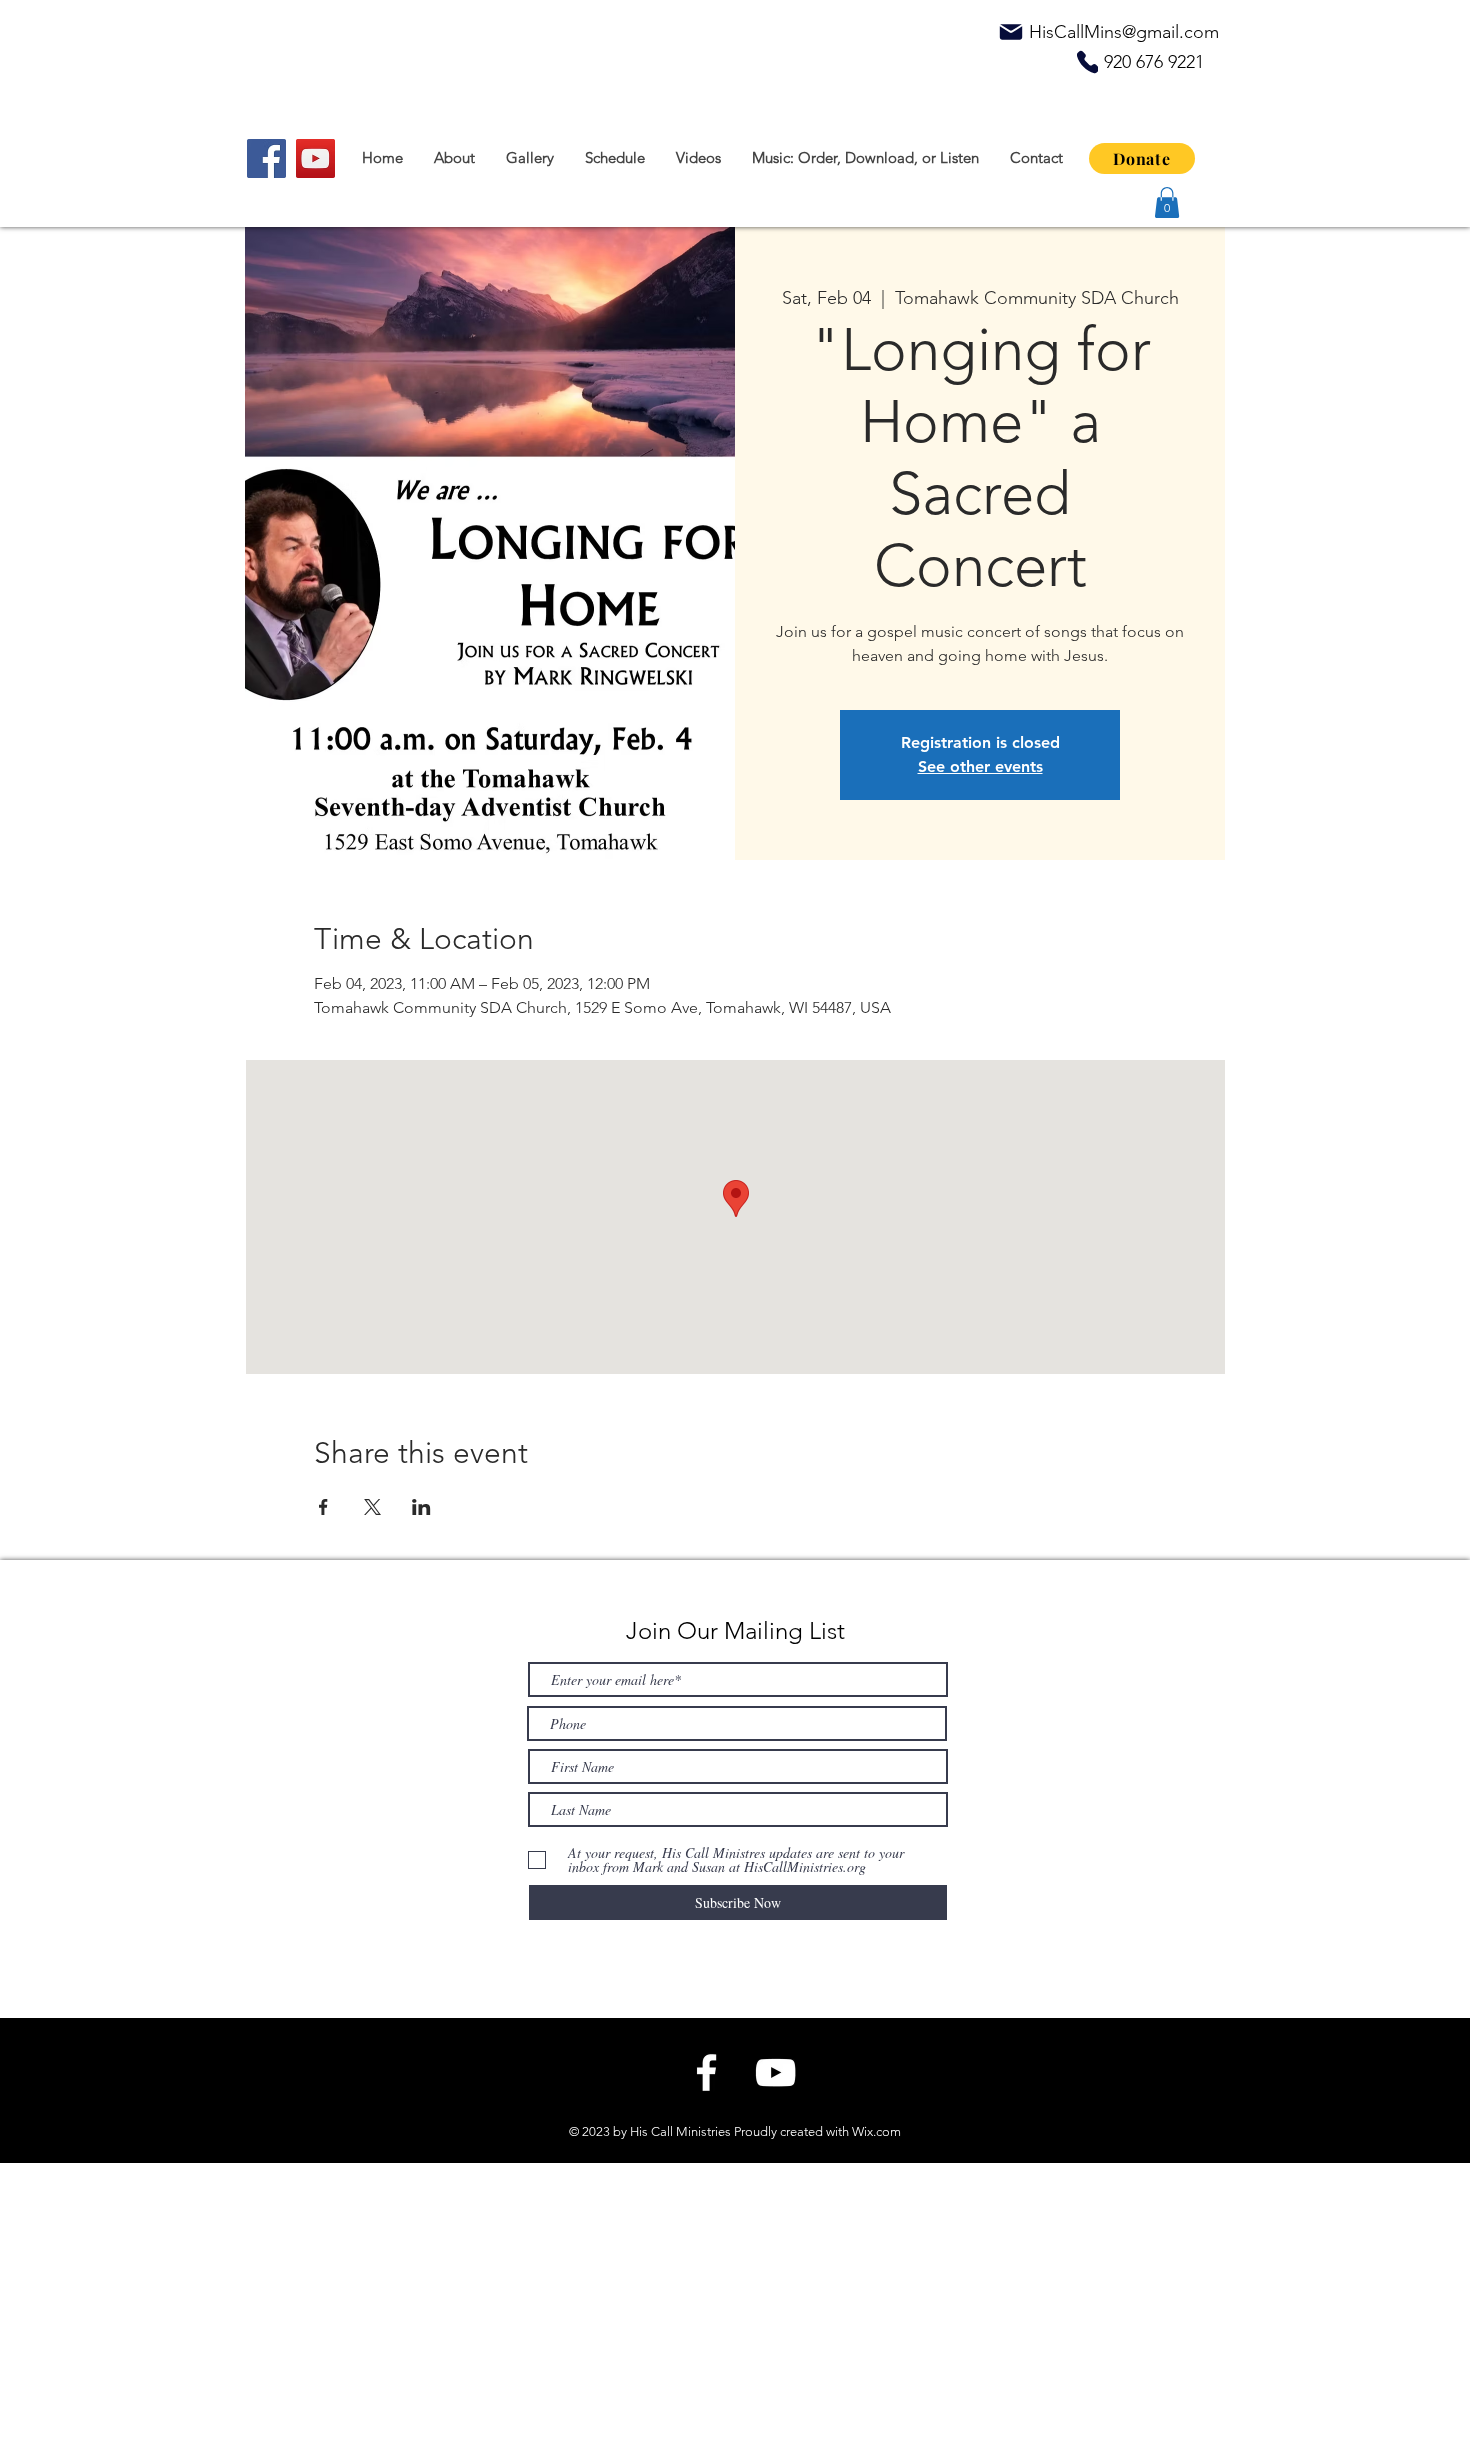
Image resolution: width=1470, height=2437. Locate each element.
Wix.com (876, 2131)
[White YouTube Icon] (775, 2072)
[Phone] (1087, 62)
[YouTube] (315, 158)
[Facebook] (266, 158)
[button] (1167, 202)
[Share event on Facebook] (323, 1507)
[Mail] (1011, 32)
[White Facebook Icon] (706, 2072)
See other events (980, 766)
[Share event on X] (372, 1507)
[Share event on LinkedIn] (421, 1507)
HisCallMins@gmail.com (1124, 32)
